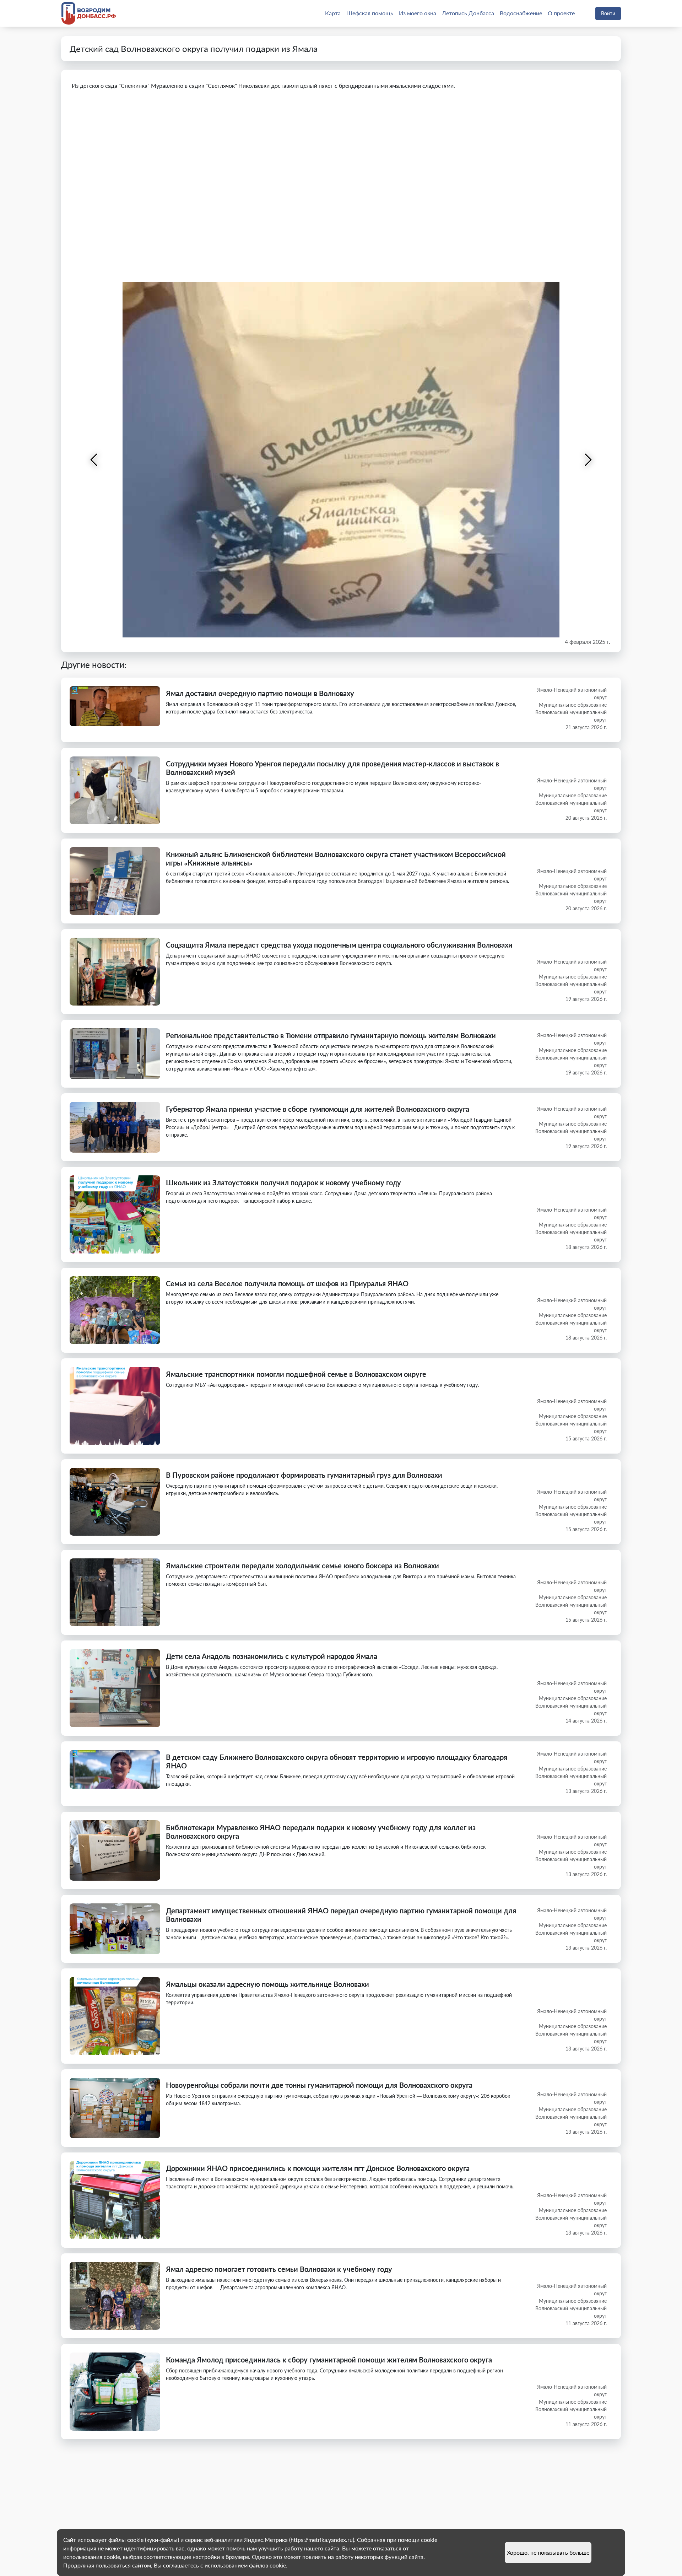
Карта (333, 13)
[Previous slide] (94, 460)
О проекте (561, 13)
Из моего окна (418, 13)
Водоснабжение (521, 13)
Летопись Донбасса (468, 13)
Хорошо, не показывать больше (548, 2552)
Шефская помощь (370, 13)
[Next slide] (588, 460)
